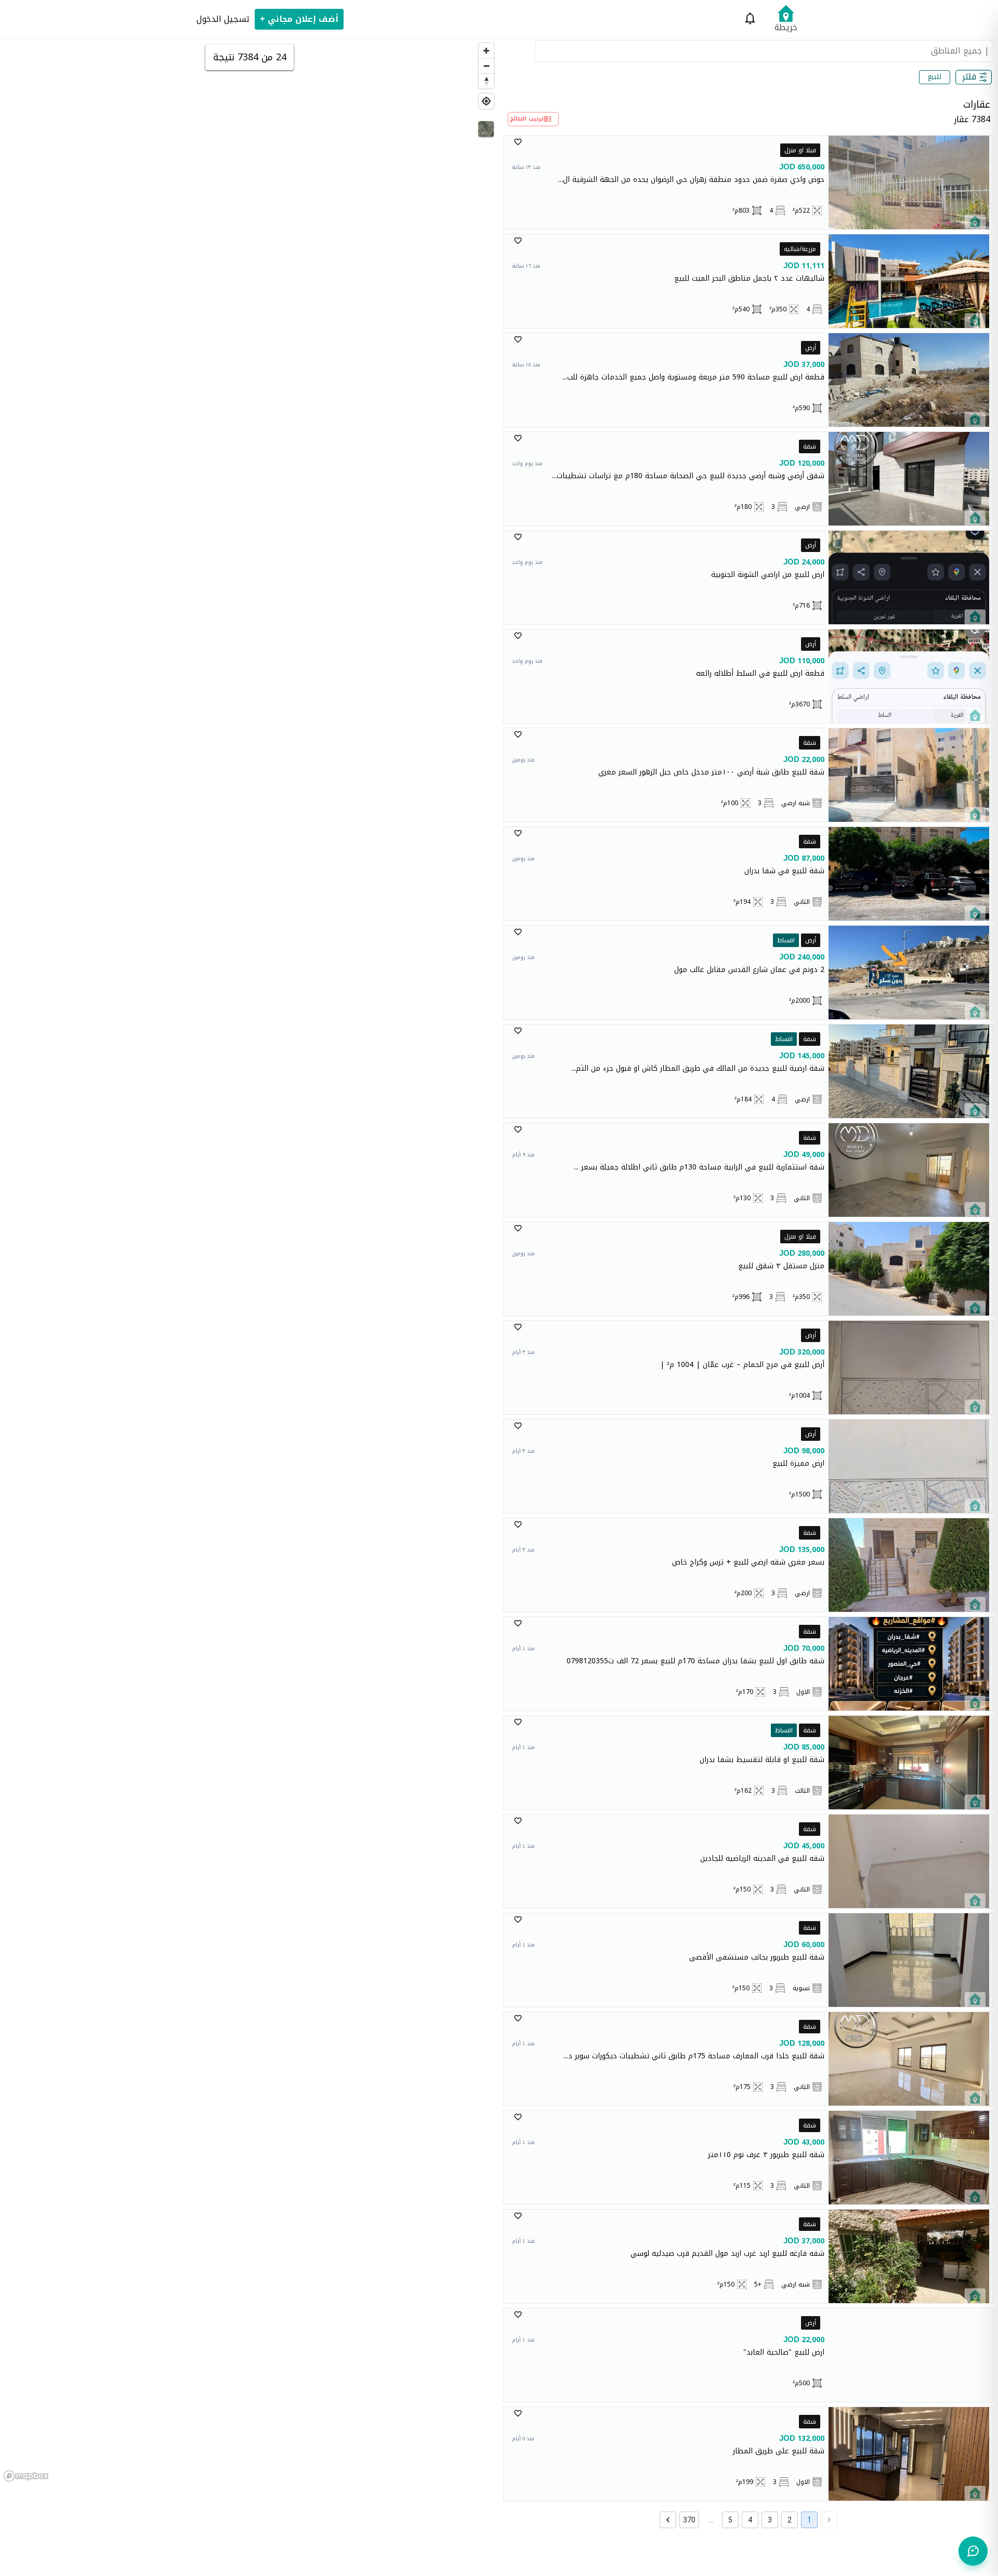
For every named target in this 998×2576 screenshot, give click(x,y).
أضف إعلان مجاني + (299, 19)
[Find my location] (486, 101)
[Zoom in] (486, 51)
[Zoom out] (486, 66)
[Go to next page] (668, 2520)
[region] (249, 1261)
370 (689, 2520)
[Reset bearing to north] (486, 81)
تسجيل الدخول (223, 19)
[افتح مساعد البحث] (973, 2551)
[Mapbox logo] (26, 2476)
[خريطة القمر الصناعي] (486, 129)
